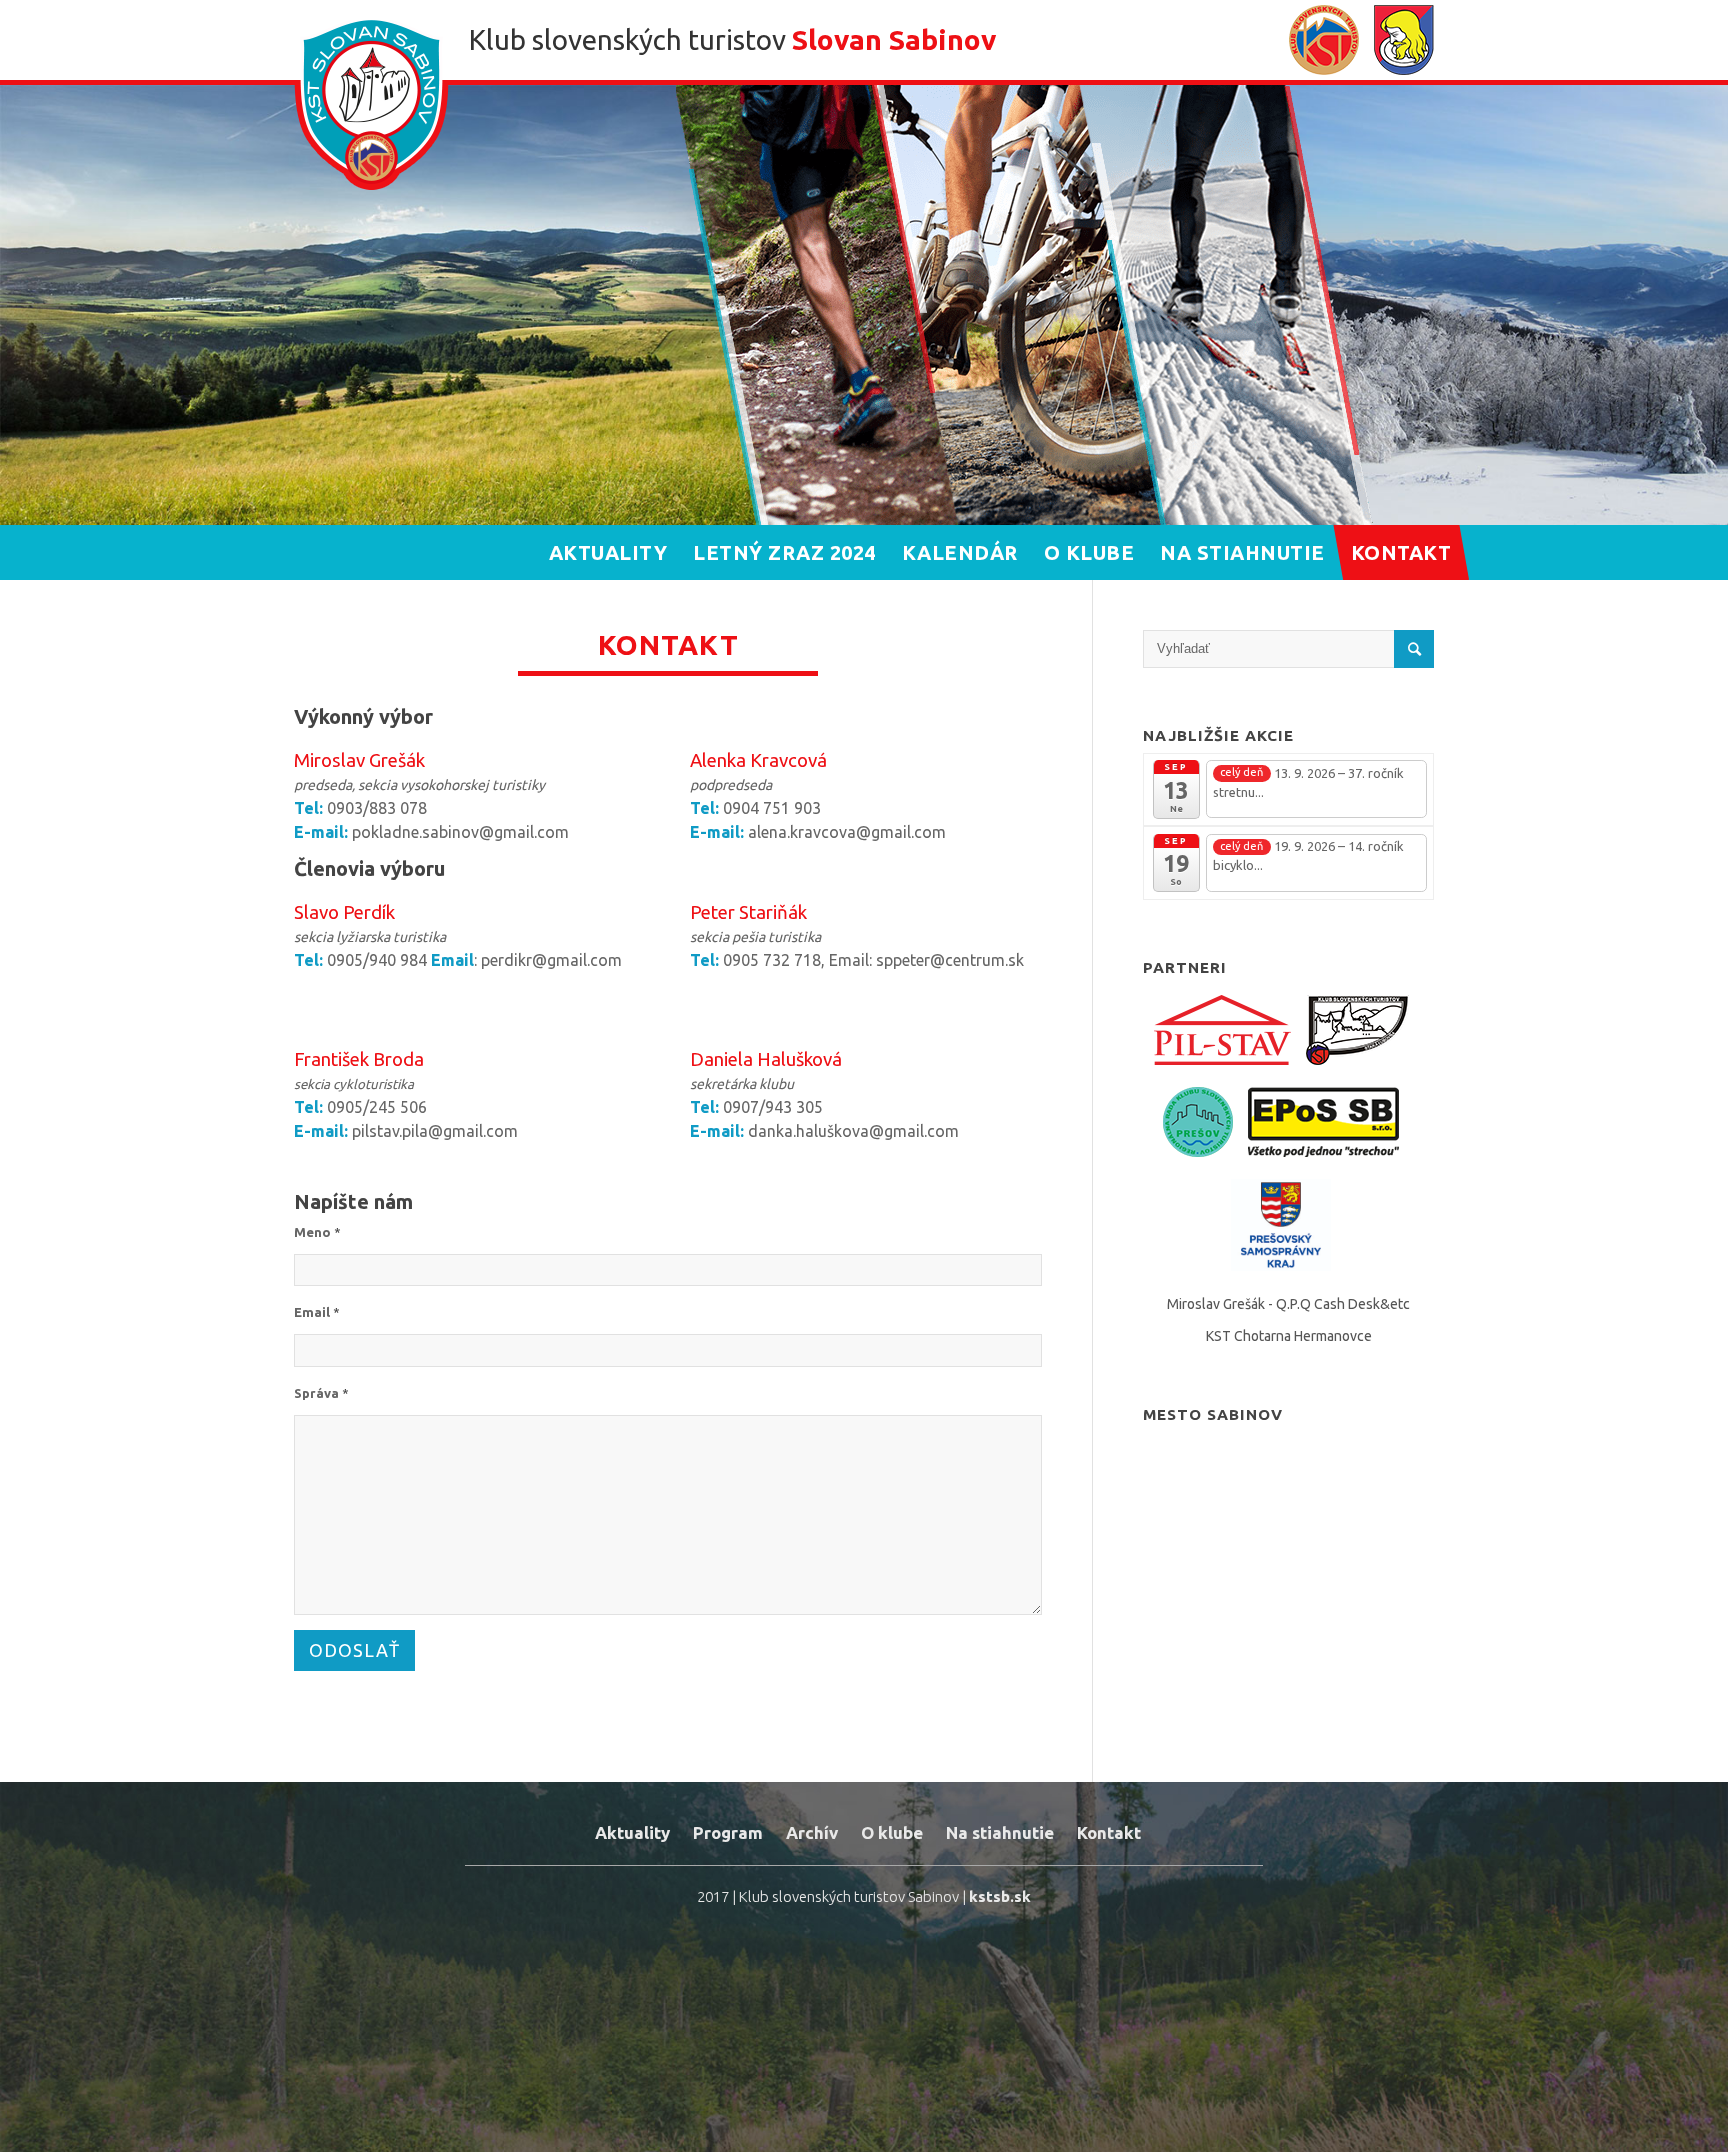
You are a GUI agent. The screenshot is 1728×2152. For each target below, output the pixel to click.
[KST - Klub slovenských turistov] (1324, 43)
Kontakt (1109, 1832)
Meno (317, 1232)
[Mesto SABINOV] (1404, 43)
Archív (812, 1832)
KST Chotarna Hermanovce (1289, 1336)
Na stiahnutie (1000, 1832)
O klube (892, 1832)
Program (728, 1832)
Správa (321, 1393)
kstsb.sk (1000, 1896)
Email (317, 1312)
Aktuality (632, 1832)
